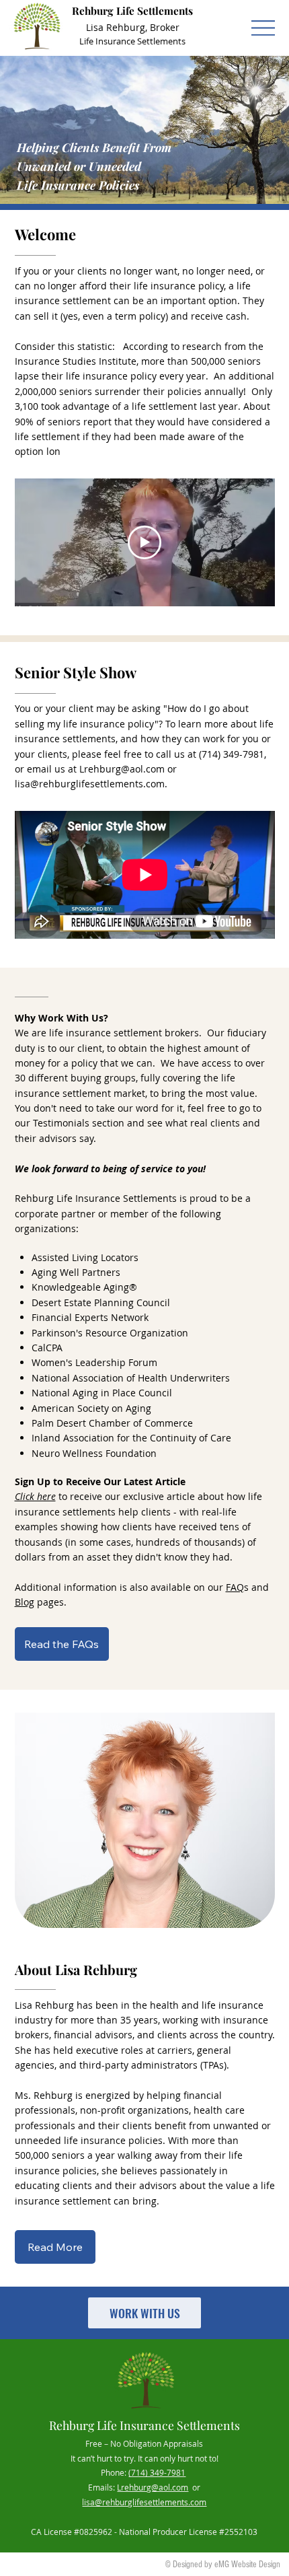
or (194, 2488)
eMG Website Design (247, 2565)
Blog (25, 1602)
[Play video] (144, 542)
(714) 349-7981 (157, 2473)
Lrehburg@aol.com (122, 769)
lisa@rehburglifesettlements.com (90, 784)
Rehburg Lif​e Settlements (132, 10)
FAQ (235, 1587)
